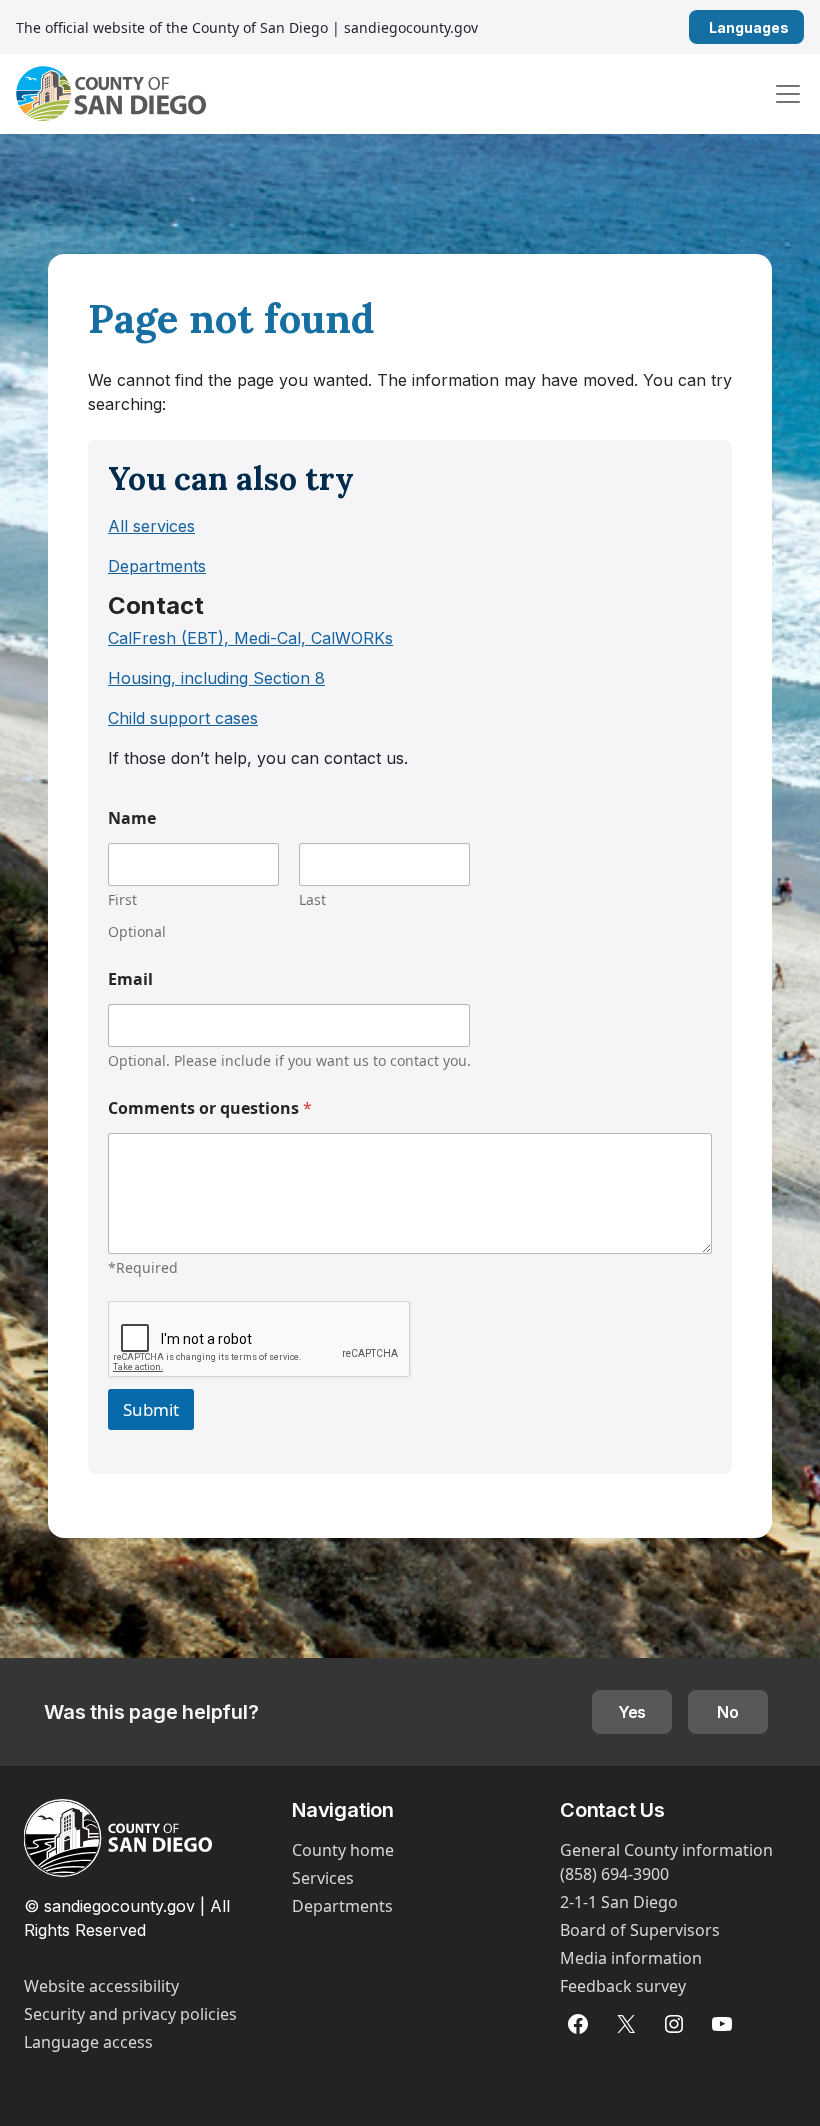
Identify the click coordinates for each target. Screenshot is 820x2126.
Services (323, 1878)
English (796, 27)
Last (312, 899)
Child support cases (183, 718)
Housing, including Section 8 (216, 678)
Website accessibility (101, 1986)
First (122, 899)
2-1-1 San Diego (619, 1902)
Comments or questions (210, 1108)
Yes (632, 1712)
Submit (151, 1409)
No (728, 1712)
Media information (631, 1958)
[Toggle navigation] (788, 94)
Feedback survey (623, 1986)
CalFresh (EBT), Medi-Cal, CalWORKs (250, 638)
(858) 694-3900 (614, 1874)
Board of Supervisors (640, 1930)
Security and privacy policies (130, 2014)
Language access (88, 2042)
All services (151, 526)
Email (130, 979)
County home (343, 1850)
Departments (157, 566)
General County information (666, 1850)
